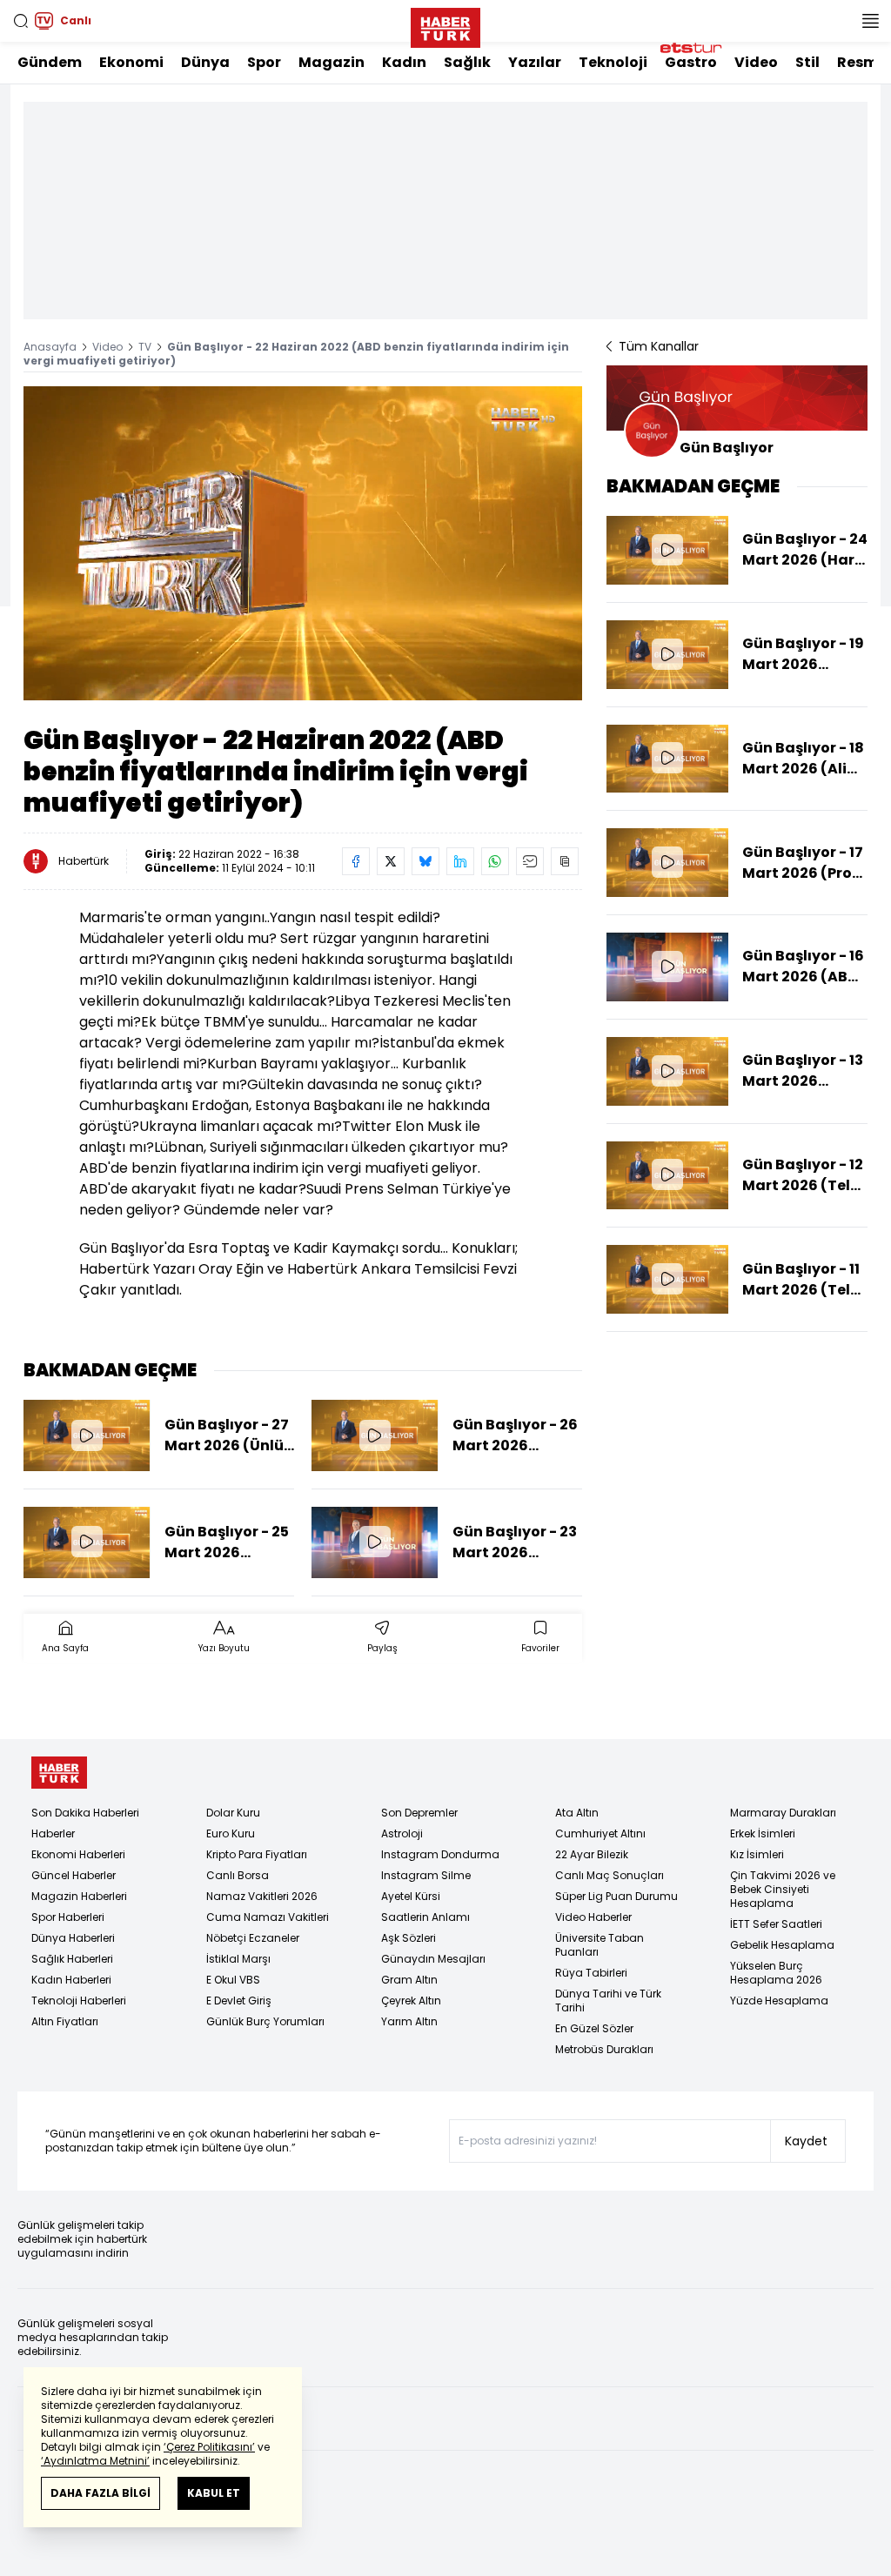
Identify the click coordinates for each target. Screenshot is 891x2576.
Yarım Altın (409, 2021)
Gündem (50, 62)
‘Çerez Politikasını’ (209, 2447)
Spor (264, 62)
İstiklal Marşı (238, 1959)
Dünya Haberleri (73, 1938)
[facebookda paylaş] (356, 861)
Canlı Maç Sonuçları (610, 1875)
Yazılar (535, 62)
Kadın (404, 62)
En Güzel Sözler (594, 2028)
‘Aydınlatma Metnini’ (95, 2461)
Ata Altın (577, 1813)
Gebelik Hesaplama (782, 1945)
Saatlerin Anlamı (425, 1917)
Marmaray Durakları (783, 1813)
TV (145, 347)
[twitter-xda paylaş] (391, 861)
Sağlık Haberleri (72, 1959)
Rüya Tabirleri (591, 1973)
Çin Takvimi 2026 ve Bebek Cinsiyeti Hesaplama (783, 1889)
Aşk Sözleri (409, 1938)
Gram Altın (409, 1980)
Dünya (205, 62)
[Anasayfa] (59, 1773)
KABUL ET (214, 2493)
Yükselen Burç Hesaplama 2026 (776, 1973)
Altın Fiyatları (65, 2021)
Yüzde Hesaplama (779, 2001)
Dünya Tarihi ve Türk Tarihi (608, 2001)
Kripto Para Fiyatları (257, 1854)
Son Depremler (419, 1813)
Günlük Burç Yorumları (265, 2021)
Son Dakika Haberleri (85, 1813)
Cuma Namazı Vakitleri (268, 1917)
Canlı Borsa (238, 1875)
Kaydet (806, 2141)
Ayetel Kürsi (411, 1896)
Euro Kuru (231, 1833)
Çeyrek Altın (411, 2001)
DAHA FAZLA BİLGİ (100, 2493)
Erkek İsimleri (763, 1833)
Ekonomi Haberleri (78, 1854)
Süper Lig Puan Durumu (616, 1896)
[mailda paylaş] (530, 861)
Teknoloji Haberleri (79, 2001)
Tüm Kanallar (659, 346)
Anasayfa (50, 347)
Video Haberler (593, 1917)
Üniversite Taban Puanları (600, 1945)
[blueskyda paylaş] (425, 861)
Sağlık (467, 62)
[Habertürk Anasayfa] (445, 24)
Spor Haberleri (68, 1917)
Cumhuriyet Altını (600, 1833)
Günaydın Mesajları (433, 1959)
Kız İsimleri (757, 1854)
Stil (807, 62)
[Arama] (21, 21)
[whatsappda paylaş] (495, 861)
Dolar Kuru (233, 1813)
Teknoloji (613, 62)
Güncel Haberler (74, 1875)
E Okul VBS (233, 1980)
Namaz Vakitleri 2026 (262, 1896)
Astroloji (402, 1833)
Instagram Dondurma (440, 1854)
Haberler (53, 1833)
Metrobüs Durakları (604, 2049)
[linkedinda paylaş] (460, 861)
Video (756, 62)
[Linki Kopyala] (565, 861)
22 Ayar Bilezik (592, 1854)
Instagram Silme (426, 1875)
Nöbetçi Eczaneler (253, 1938)
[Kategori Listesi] (870, 21)
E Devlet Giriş (239, 2001)
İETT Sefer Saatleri (776, 1924)
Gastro (691, 62)
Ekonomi (131, 62)
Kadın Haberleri (71, 1980)
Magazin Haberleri (79, 1896)
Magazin (332, 62)
